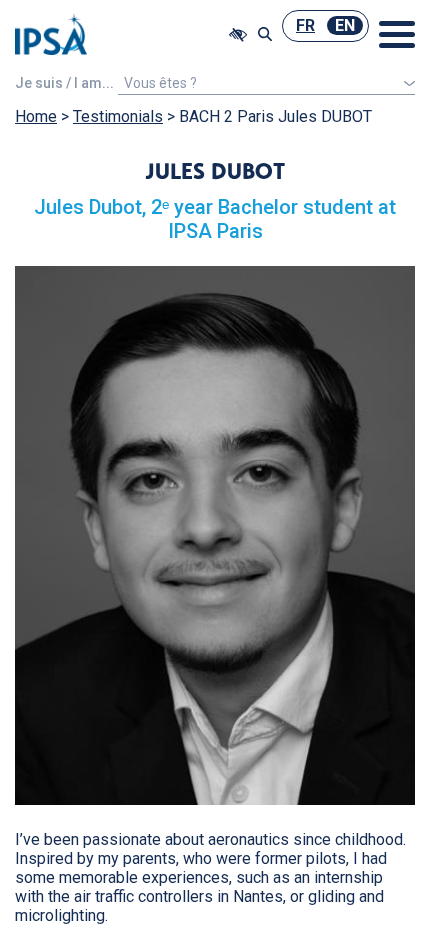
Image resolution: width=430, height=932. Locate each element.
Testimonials (118, 116)
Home (36, 116)
